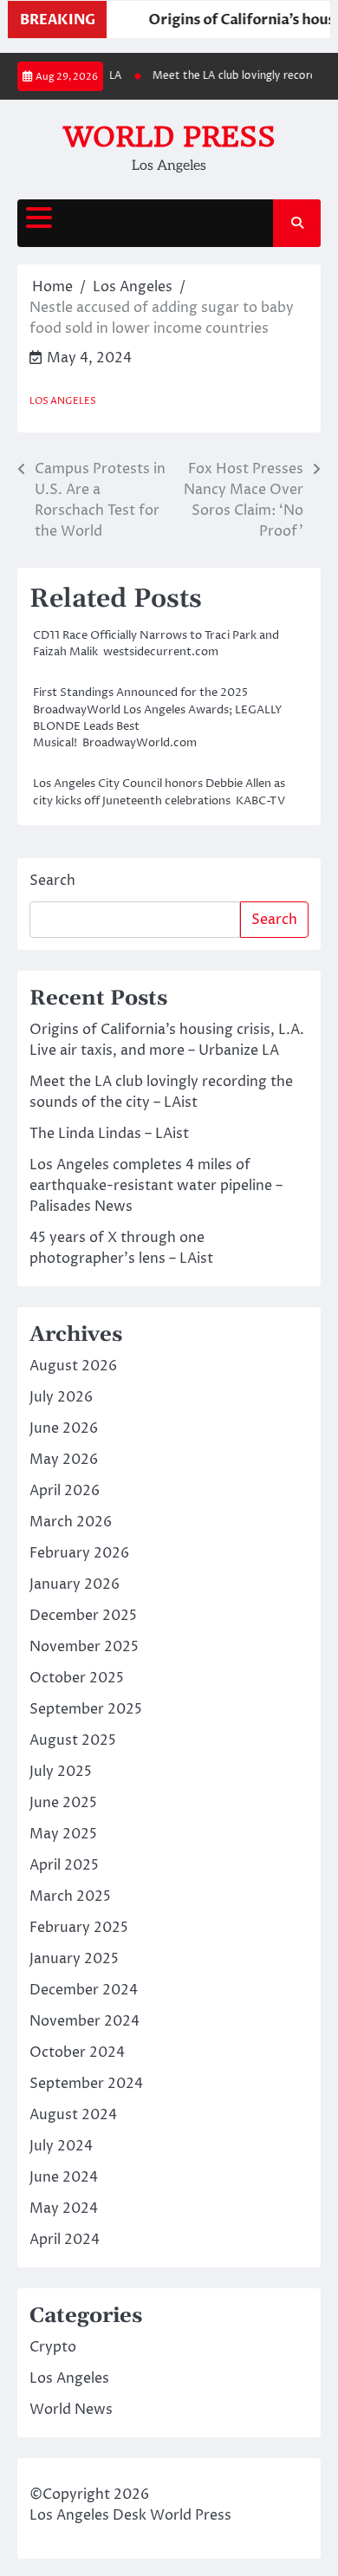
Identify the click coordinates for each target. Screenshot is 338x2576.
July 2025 (61, 1772)
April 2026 (65, 1491)
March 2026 (71, 1522)
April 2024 (65, 2240)
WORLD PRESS (169, 137)
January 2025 (74, 1959)
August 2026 (73, 1366)
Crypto (53, 2347)
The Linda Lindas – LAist (109, 1134)
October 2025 (77, 1678)
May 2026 (64, 1460)
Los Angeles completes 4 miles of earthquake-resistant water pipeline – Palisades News (156, 1186)
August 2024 (73, 2115)
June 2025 (63, 1803)
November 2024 (84, 2021)
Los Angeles (63, 401)
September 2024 (86, 2084)
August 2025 (73, 1740)
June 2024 (64, 2177)
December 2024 (84, 1990)
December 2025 (83, 1616)
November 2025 (84, 1647)
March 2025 (70, 1896)
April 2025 (64, 1865)
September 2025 (86, 1709)
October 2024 (77, 2052)
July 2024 (61, 2146)
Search (52, 881)
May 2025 (63, 1834)
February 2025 (79, 1928)
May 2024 (64, 2208)
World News (71, 2410)
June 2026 (64, 1428)
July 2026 (61, 1397)
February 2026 (79, 1553)
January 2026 (75, 1584)
